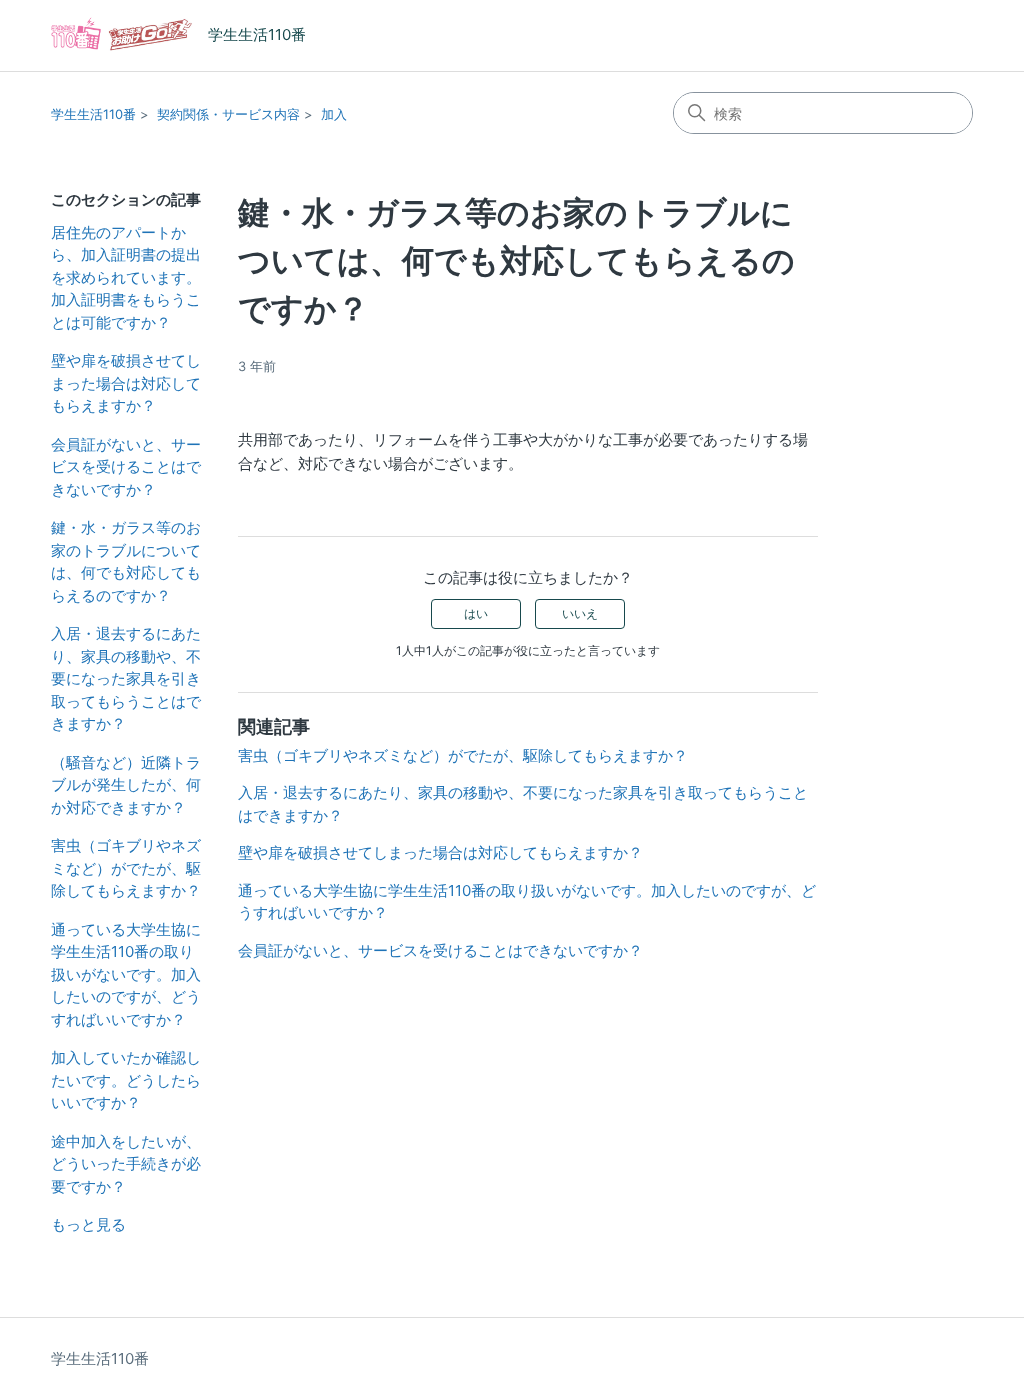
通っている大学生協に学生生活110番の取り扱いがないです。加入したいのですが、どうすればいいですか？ (126, 974)
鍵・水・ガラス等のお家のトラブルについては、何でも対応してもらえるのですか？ (126, 561)
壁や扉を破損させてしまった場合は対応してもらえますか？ (126, 383)
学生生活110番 (93, 114)
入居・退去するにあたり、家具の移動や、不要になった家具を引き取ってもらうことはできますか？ (126, 678)
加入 (334, 114)
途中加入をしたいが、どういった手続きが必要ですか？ (126, 1164)
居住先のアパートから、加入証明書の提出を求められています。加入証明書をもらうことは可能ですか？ (126, 277)
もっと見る (88, 1224)
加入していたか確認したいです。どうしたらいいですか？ (126, 1080)
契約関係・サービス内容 (228, 114)
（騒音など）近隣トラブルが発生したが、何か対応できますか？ (126, 785)
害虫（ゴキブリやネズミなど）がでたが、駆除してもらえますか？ (126, 868)
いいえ (580, 613)
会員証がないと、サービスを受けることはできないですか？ (126, 467)
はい (476, 613)
